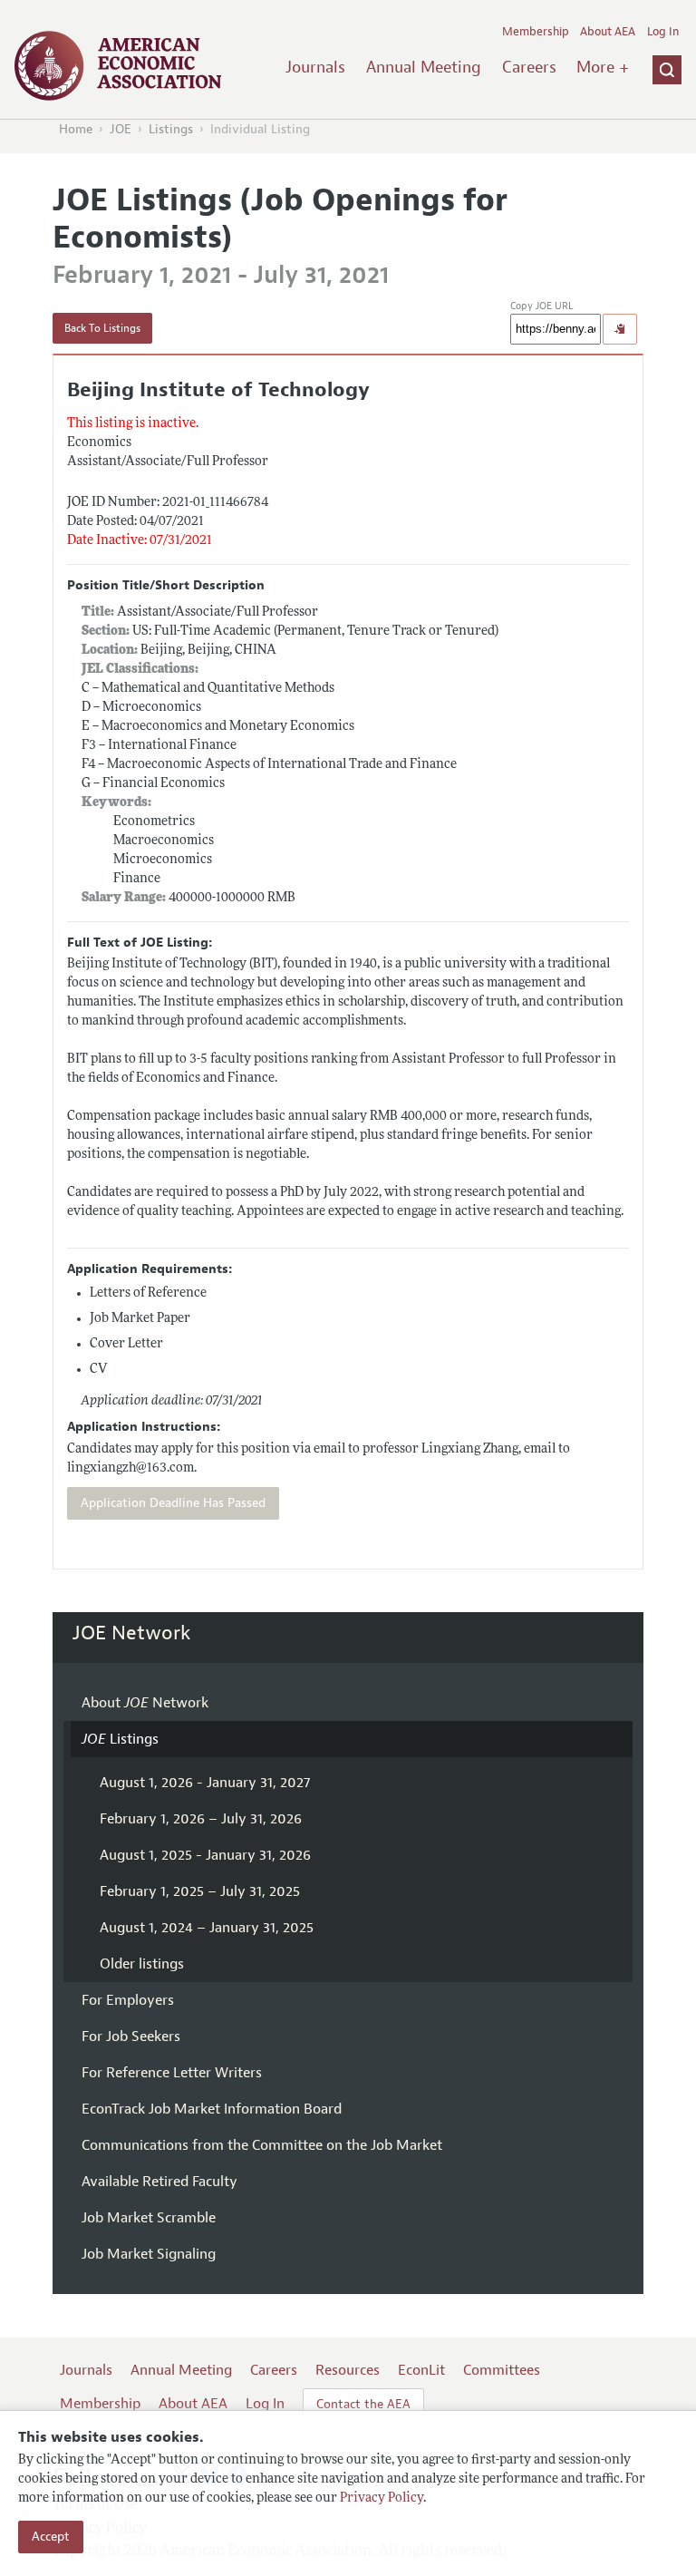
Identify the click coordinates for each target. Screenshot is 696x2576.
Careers (529, 67)
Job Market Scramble (149, 2218)
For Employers (128, 2000)
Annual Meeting (424, 67)
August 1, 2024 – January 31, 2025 (207, 1928)
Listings (171, 129)
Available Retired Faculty (159, 2182)
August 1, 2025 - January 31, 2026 (205, 1855)
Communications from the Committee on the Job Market (262, 2145)
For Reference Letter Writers (172, 2073)
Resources (348, 2370)
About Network (145, 1703)
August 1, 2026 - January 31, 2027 (205, 1783)
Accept (51, 2537)
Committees (502, 2370)
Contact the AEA (363, 2404)
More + (603, 67)
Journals (315, 67)
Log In (663, 32)
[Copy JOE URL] (620, 329)
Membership (536, 32)
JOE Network (132, 1633)
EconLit (421, 2370)
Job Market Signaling (149, 2254)
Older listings (142, 1964)
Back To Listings (102, 328)
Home (76, 129)
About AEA (608, 32)
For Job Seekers (131, 2036)
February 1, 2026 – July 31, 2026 (201, 1819)
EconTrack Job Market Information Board (212, 2109)
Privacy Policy (382, 2498)
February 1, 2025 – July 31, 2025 (200, 1891)
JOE (121, 129)
